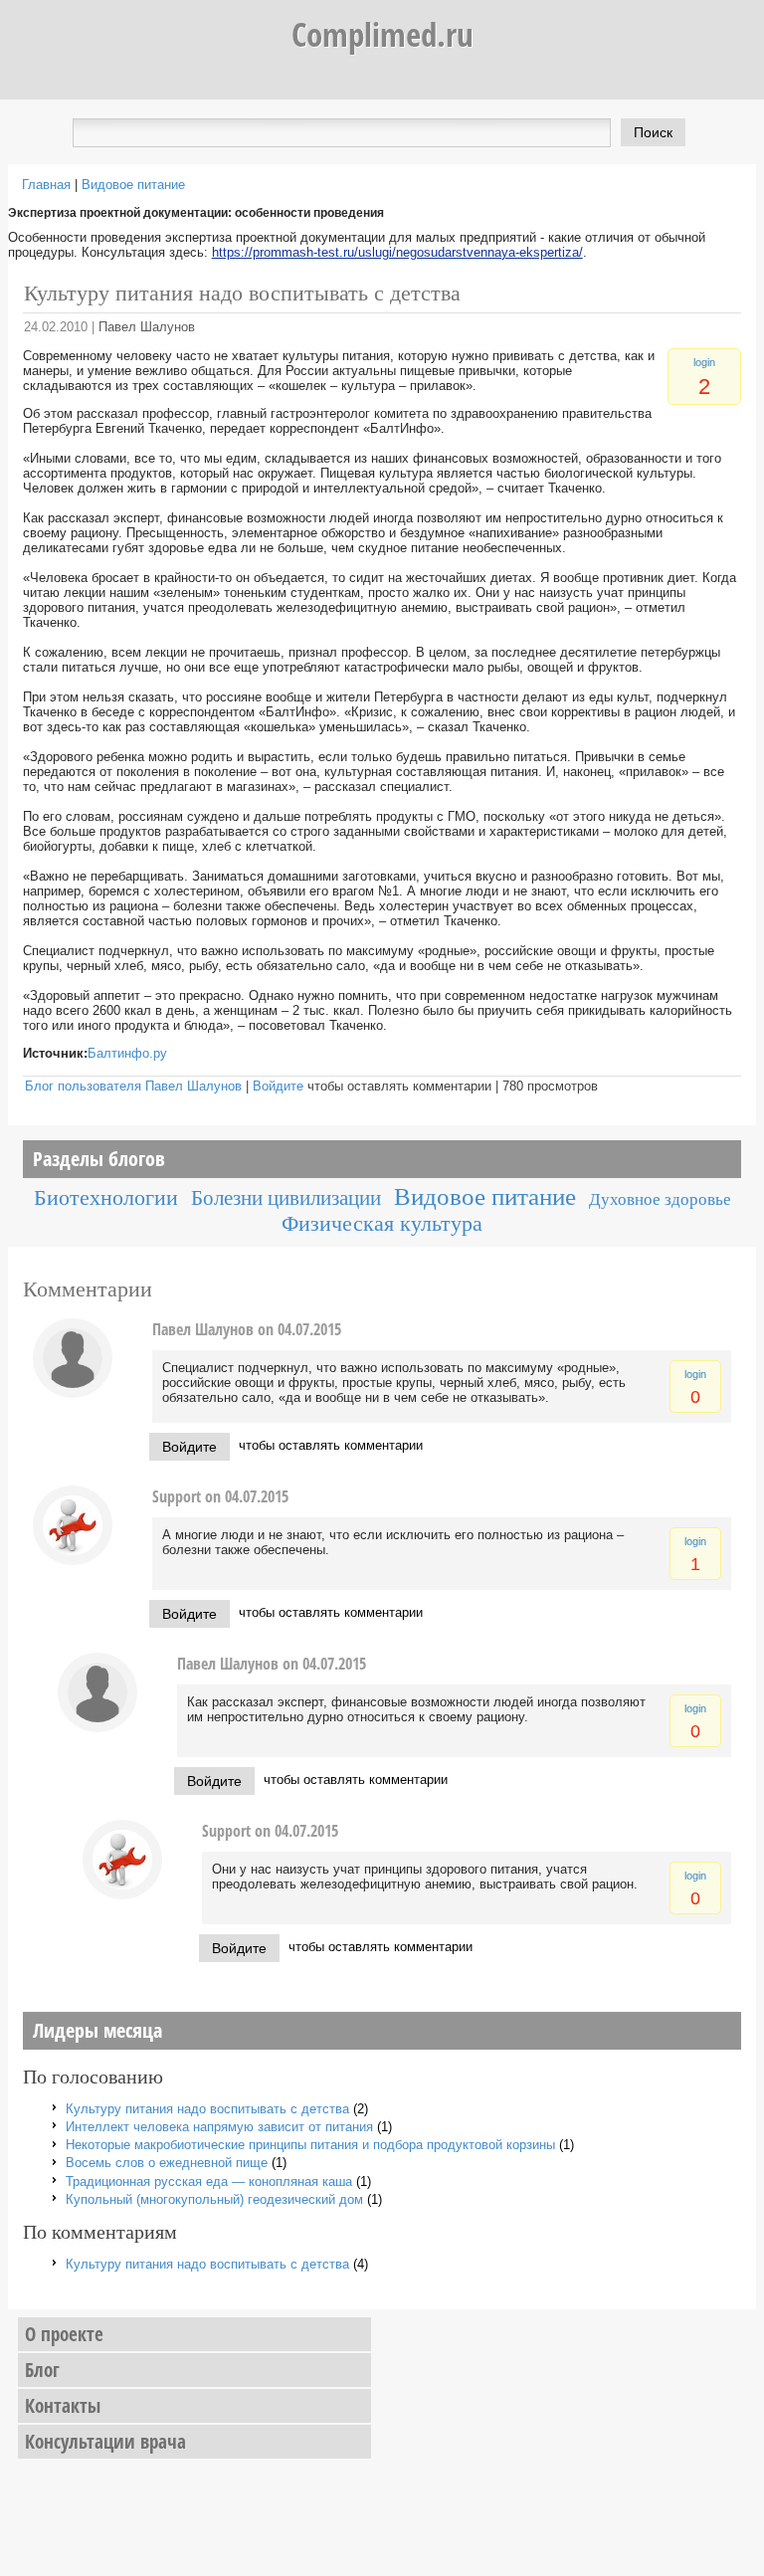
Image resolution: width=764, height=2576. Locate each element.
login (704, 362)
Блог (42, 2370)
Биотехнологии (106, 1197)
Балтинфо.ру (127, 1053)
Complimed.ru (382, 34)
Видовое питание (133, 185)
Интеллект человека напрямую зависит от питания (219, 2127)
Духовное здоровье (660, 1199)
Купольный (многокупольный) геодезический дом (214, 2199)
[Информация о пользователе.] (73, 1393)
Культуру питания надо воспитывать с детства (207, 2109)
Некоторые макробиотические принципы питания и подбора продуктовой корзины (310, 2145)
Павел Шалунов (147, 327)
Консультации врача (105, 2442)
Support (177, 1496)
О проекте (64, 2334)
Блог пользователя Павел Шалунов (133, 1086)
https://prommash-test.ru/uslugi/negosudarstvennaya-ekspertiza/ (397, 252)
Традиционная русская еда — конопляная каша (209, 2181)
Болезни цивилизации (286, 1197)
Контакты (63, 2406)
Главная (46, 185)
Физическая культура (382, 1223)
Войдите (278, 1086)
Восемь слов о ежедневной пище (167, 2163)
